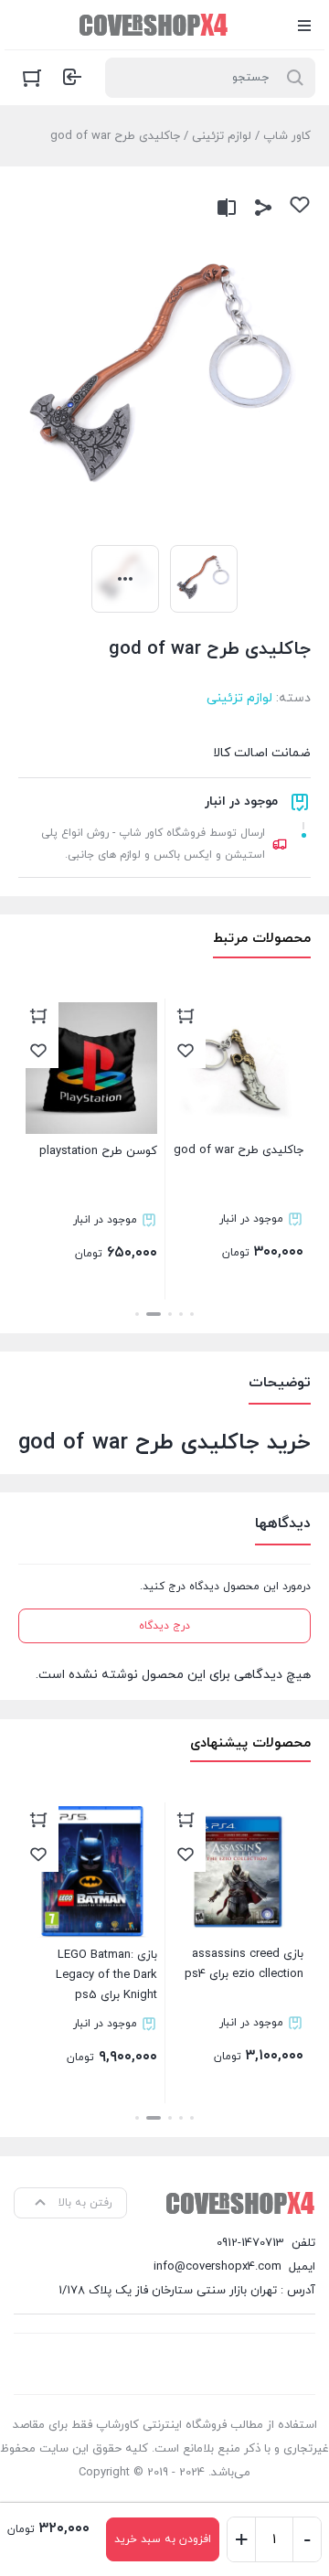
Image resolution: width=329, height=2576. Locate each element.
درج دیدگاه (164, 1626)
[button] (192, 1314)
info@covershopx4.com (218, 2267)
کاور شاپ (287, 136)
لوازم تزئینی (222, 136)
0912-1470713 (250, 2243)
